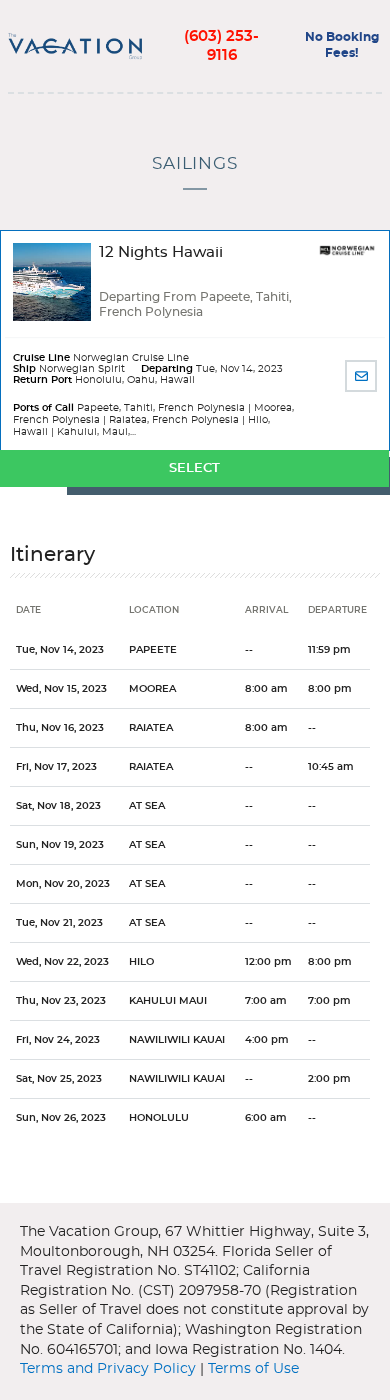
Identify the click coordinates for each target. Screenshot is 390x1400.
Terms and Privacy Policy (108, 1369)
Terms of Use (253, 1369)
